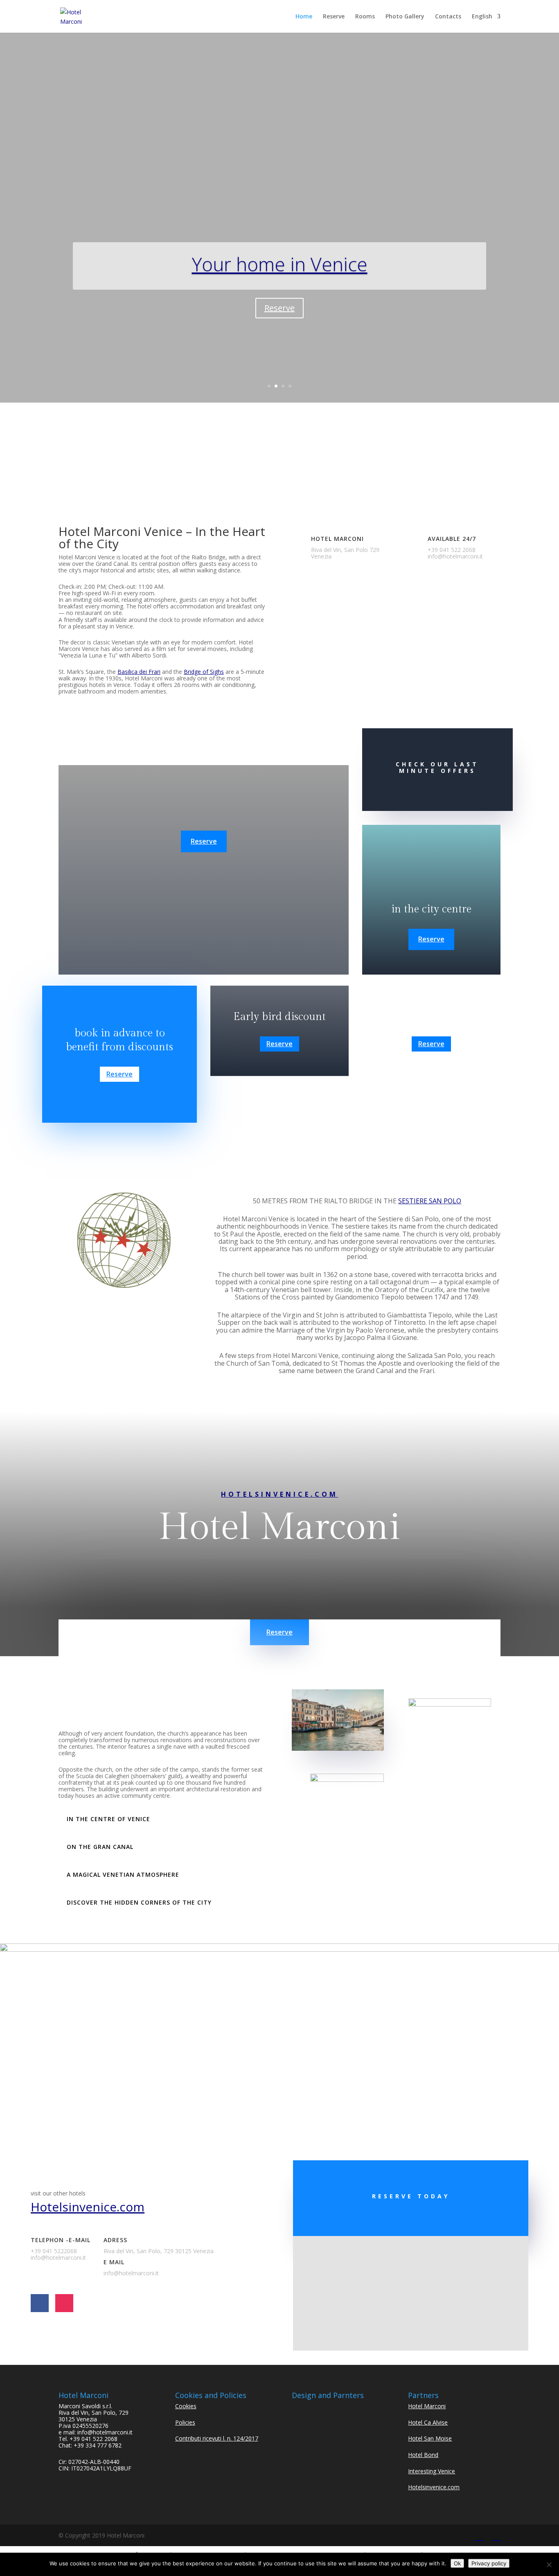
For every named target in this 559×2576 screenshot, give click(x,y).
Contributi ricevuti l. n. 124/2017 (217, 2438)
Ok (457, 2563)
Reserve (334, 17)
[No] (549, 2565)
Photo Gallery (405, 17)
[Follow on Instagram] (64, 2303)
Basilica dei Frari (139, 672)
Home (304, 17)
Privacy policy (489, 2563)
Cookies (186, 2406)
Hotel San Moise (430, 2438)
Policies (185, 2422)
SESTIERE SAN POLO (430, 1201)
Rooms (365, 17)
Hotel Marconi (427, 2406)
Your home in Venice (280, 264)
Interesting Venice (432, 2471)
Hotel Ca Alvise (428, 2422)
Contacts (448, 17)
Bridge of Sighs (204, 672)
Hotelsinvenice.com (279, 1494)
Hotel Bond (423, 2455)
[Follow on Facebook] (40, 2303)
